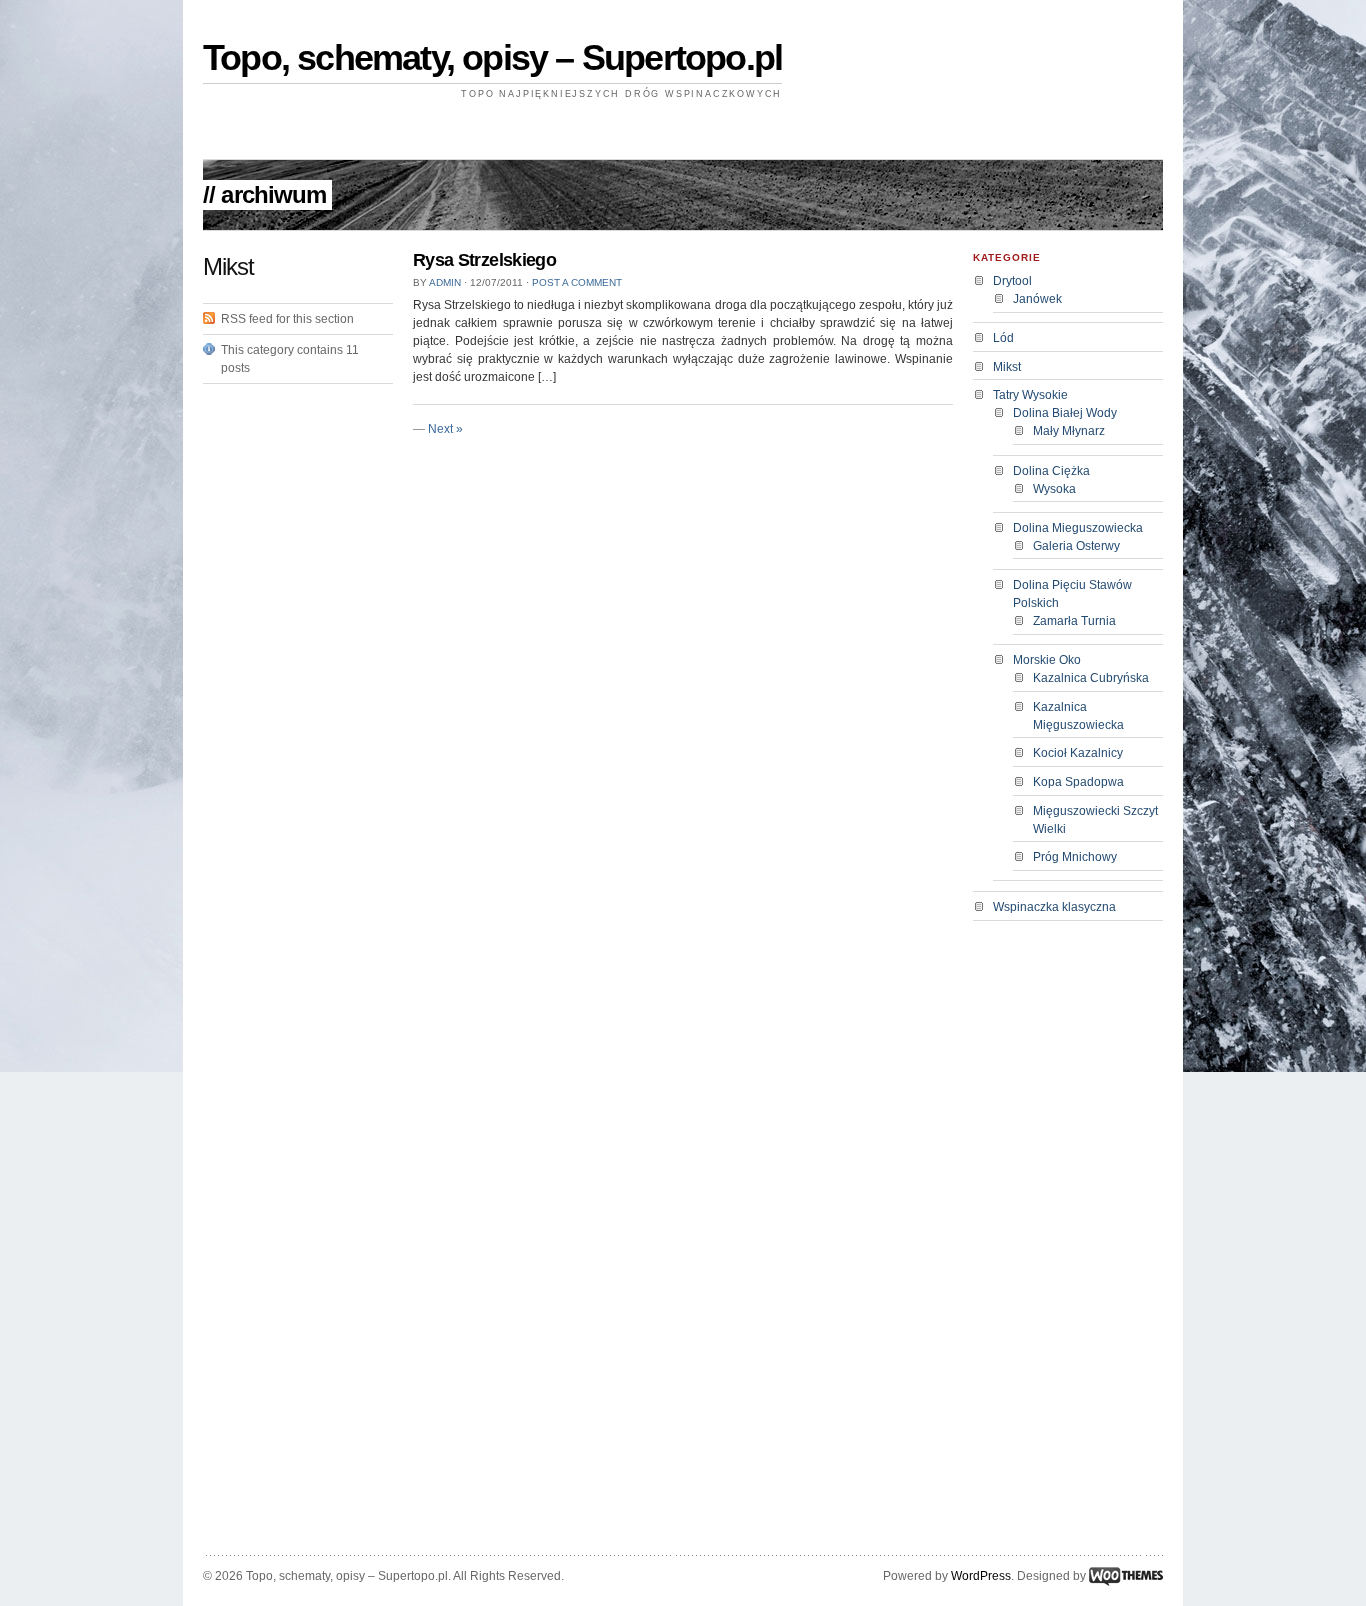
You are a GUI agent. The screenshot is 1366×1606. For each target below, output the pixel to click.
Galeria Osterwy (1076, 546)
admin (445, 282)
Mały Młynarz (1069, 431)
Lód (1003, 338)
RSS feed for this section (287, 319)
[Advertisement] (683, 133)
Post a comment (577, 282)
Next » (445, 429)
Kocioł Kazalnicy (1078, 753)
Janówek (1037, 299)
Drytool (1012, 281)
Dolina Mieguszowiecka (1078, 528)
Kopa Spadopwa (1078, 782)
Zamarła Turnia (1074, 621)
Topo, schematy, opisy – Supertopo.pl (492, 57)
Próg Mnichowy (1075, 857)
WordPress (981, 1576)
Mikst (1007, 367)
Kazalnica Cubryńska (1091, 678)
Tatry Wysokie (1030, 395)
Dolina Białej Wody (1065, 413)
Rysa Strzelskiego (484, 260)
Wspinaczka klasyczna (1054, 907)
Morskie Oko (1047, 660)
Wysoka (1054, 489)
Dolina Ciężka (1051, 471)
